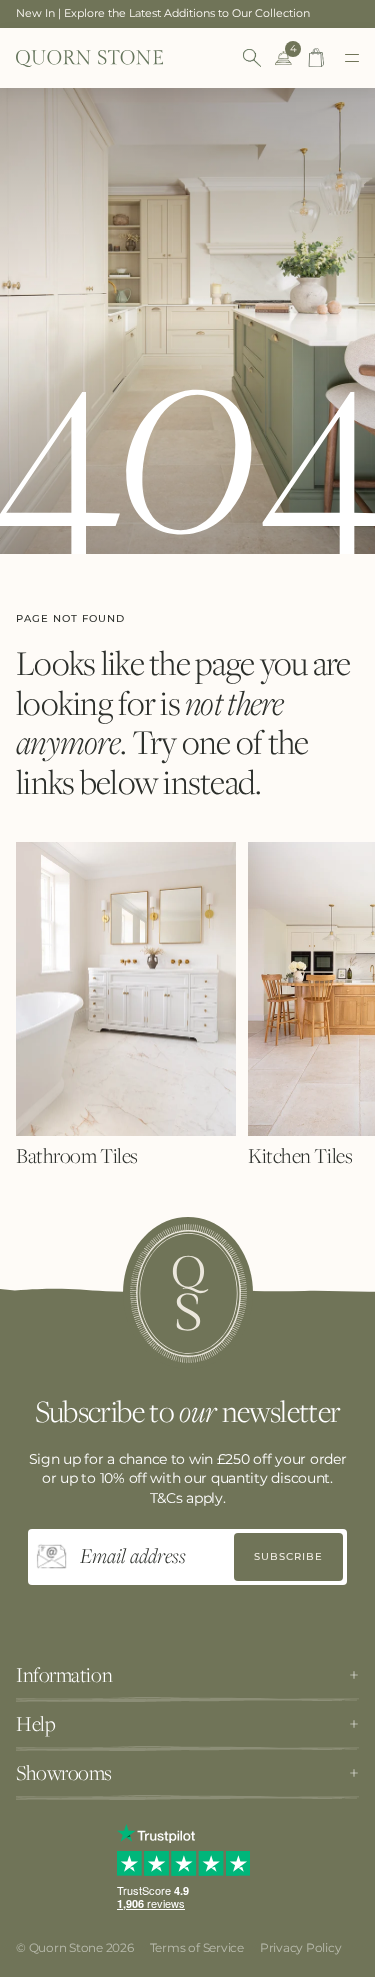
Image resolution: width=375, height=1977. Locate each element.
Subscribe (288, 1556)
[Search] (252, 58)
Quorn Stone (66, 1947)
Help (35, 1724)
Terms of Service (197, 1947)
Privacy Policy (301, 1947)
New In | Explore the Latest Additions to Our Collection (163, 13)
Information (64, 1675)
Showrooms (64, 1773)
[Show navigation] (352, 58)
